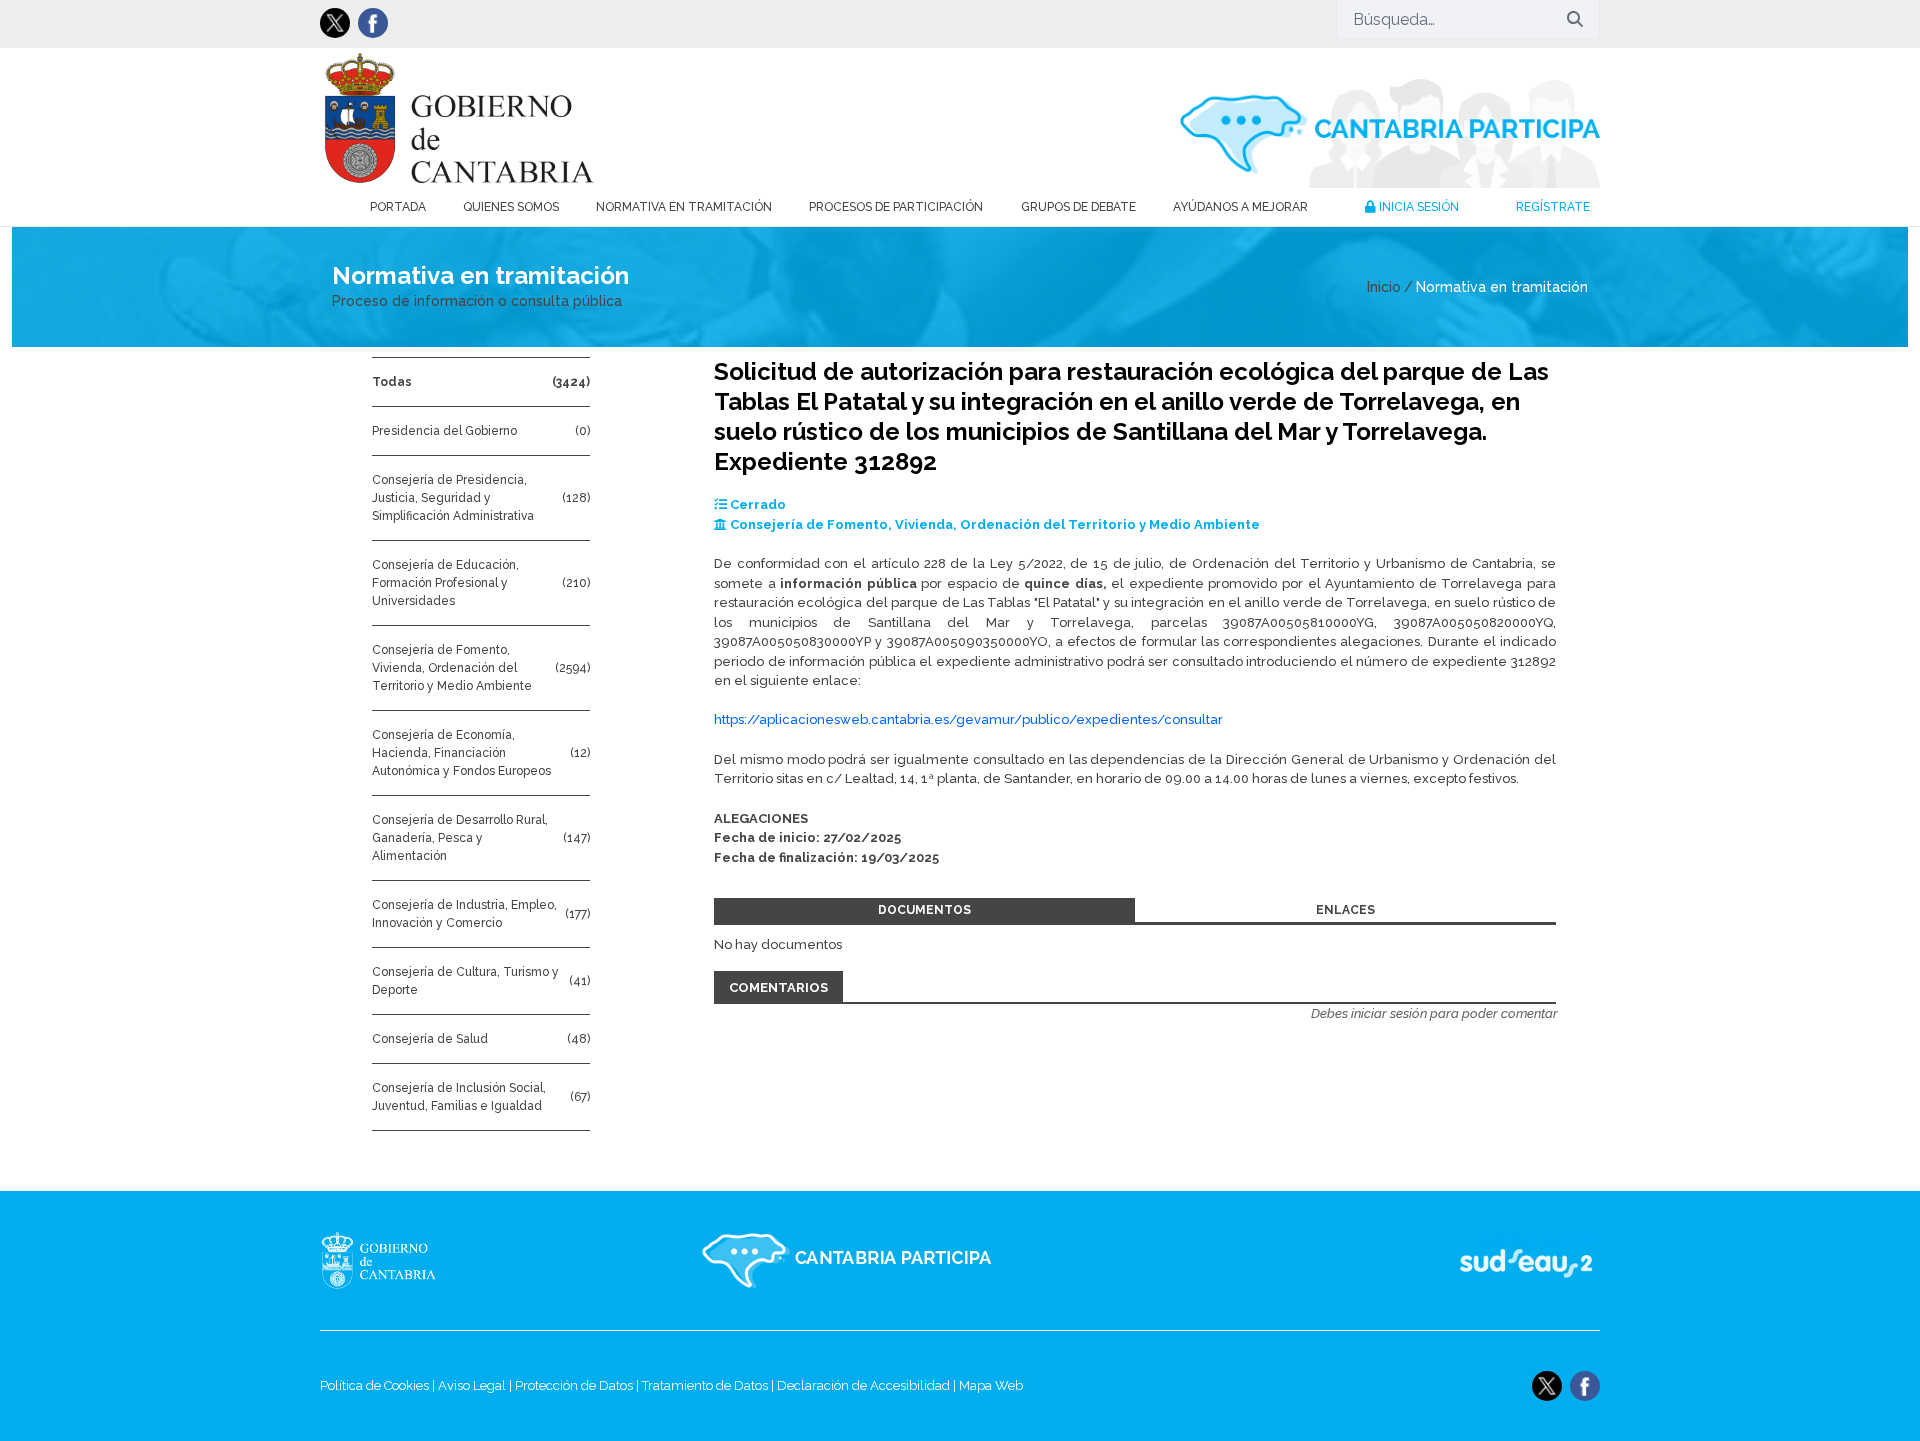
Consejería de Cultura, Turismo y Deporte (465, 981)
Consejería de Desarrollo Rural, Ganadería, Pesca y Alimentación (460, 838)
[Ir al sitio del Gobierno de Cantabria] (416, 1260)
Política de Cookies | (379, 1385)
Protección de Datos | (578, 1385)
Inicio (1384, 287)
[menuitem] (398, 207)
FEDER (1572, 1260)
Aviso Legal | (476, 1385)
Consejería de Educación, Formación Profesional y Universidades (445, 583)
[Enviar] (1575, 19)
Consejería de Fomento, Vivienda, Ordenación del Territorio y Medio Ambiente (452, 668)
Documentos (924, 910)
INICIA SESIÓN (1417, 207)
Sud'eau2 (1330, 1260)
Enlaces (1345, 910)
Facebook (373, 23)
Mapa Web (991, 1385)
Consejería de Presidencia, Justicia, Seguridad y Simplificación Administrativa (453, 498)
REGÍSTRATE (1553, 207)
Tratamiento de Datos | (709, 1385)
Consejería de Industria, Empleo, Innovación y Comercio (464, 914)
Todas (392, 382)
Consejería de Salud (430, 1039)
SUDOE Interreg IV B (1513, 1260)
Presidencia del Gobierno (444, 431)
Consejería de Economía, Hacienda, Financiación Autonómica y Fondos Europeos (461, 753)
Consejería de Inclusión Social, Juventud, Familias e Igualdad (459, 1097)
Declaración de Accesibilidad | (868, 1385)
